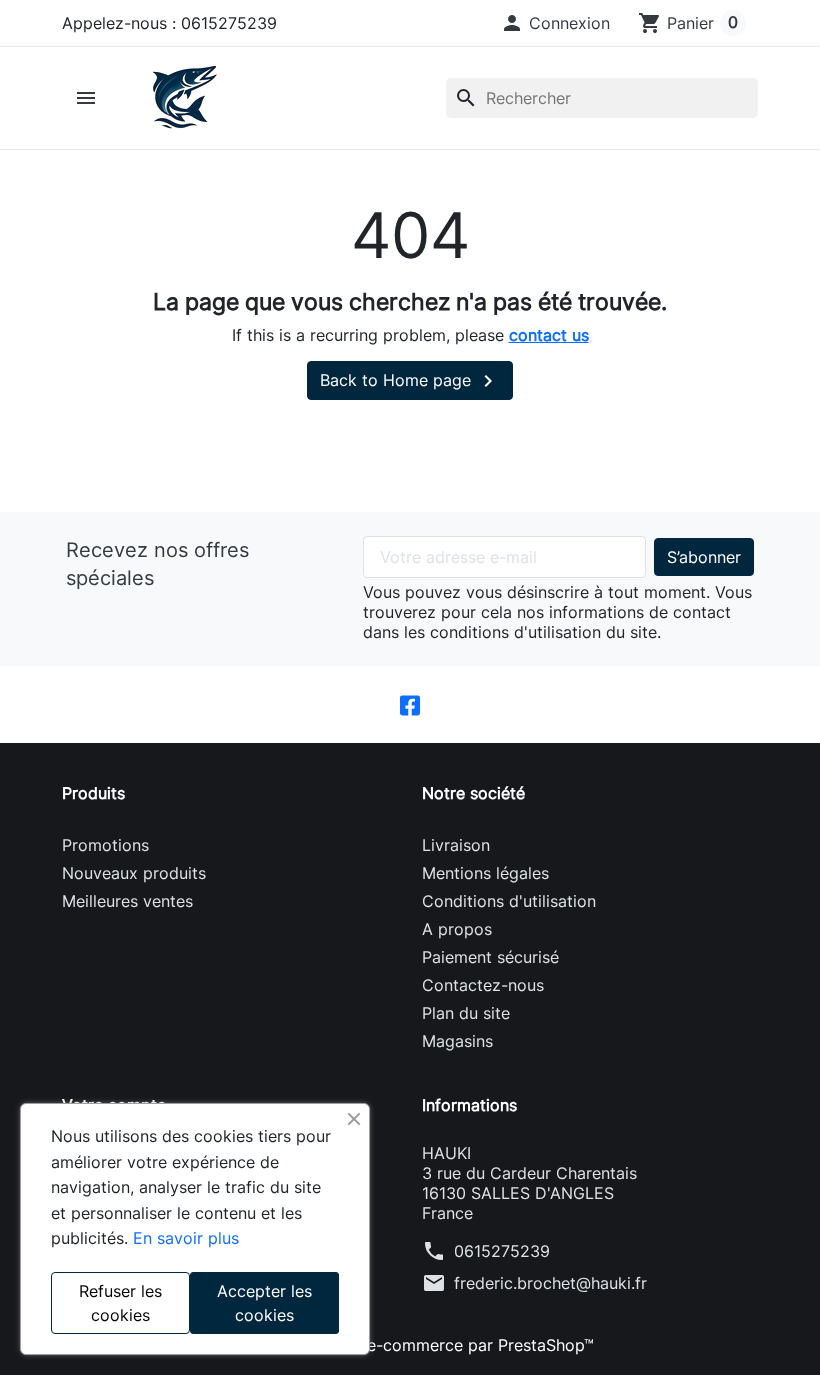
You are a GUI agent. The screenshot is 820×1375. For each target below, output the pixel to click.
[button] (555, 23)
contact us (549, 335)
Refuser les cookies (120, 1303)
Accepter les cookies (264, 1303)
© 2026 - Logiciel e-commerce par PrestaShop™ (410, 1345)
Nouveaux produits (134, 873)
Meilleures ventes (127, 901)
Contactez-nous (483, 985)
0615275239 (502, 1251)
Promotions (105, 845)
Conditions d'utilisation (509, 901)
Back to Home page (410, 381)
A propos (457, 929)
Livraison (456, 845)
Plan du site (466, 1013)
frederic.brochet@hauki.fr (550, 1283)
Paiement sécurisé (490, 957)
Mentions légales (485, 873)
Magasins (457, 1041)
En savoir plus (186, 1238)
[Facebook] (410, 704)
